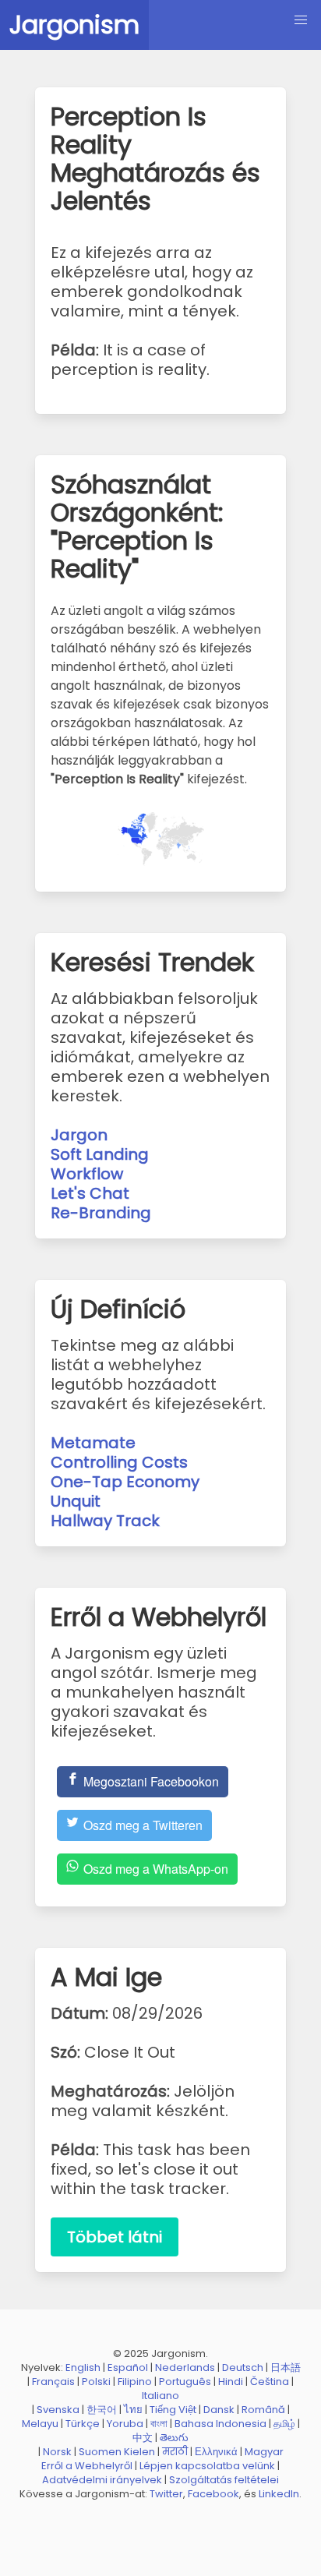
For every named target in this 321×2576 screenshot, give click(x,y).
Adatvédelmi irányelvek (102, 2480)
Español (128, 2368)
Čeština (270, 2382)
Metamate (93, 1443)
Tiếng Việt (173, 2410)
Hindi (231, 2382)
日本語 (286, 2368)
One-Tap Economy (125, 1482)
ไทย (133, 2410)
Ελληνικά (216, 2452)
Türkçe (83, 2424)
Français (53, 2382)
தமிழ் (284, 2424)
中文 (143, 2438)
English (83, 2368)
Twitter (166, 2494)
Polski (96, 2382)
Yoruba (125, 2424)
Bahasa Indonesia (220, 2424)
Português (185, 2382)
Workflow (87, 1174)
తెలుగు (174, 2438)
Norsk (57, 2452)
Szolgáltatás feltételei (224, 2480)
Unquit (76, 1501)
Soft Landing (100, 1154)
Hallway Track (105, 1521)
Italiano (160, 2396)
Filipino (135, 2382)
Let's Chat (90, 1193)
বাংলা (159, 2424)
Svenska (58, 2410)
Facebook (213, 2494)
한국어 (102, 2410)
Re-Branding (101, 1213)
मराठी (175, 2452)
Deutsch (243, 2368)
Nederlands (185, 2368)
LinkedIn (279, 2494)
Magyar (264, 2452)
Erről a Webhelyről (87, 2466)
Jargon (79, 1135)
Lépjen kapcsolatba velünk (207, 2466)
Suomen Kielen (117, 2452)
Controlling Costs (119, 1462)
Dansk (219, 2410)
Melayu (40, 2424)
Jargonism (74, 25)
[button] (301, 20)
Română (263, 2410)
